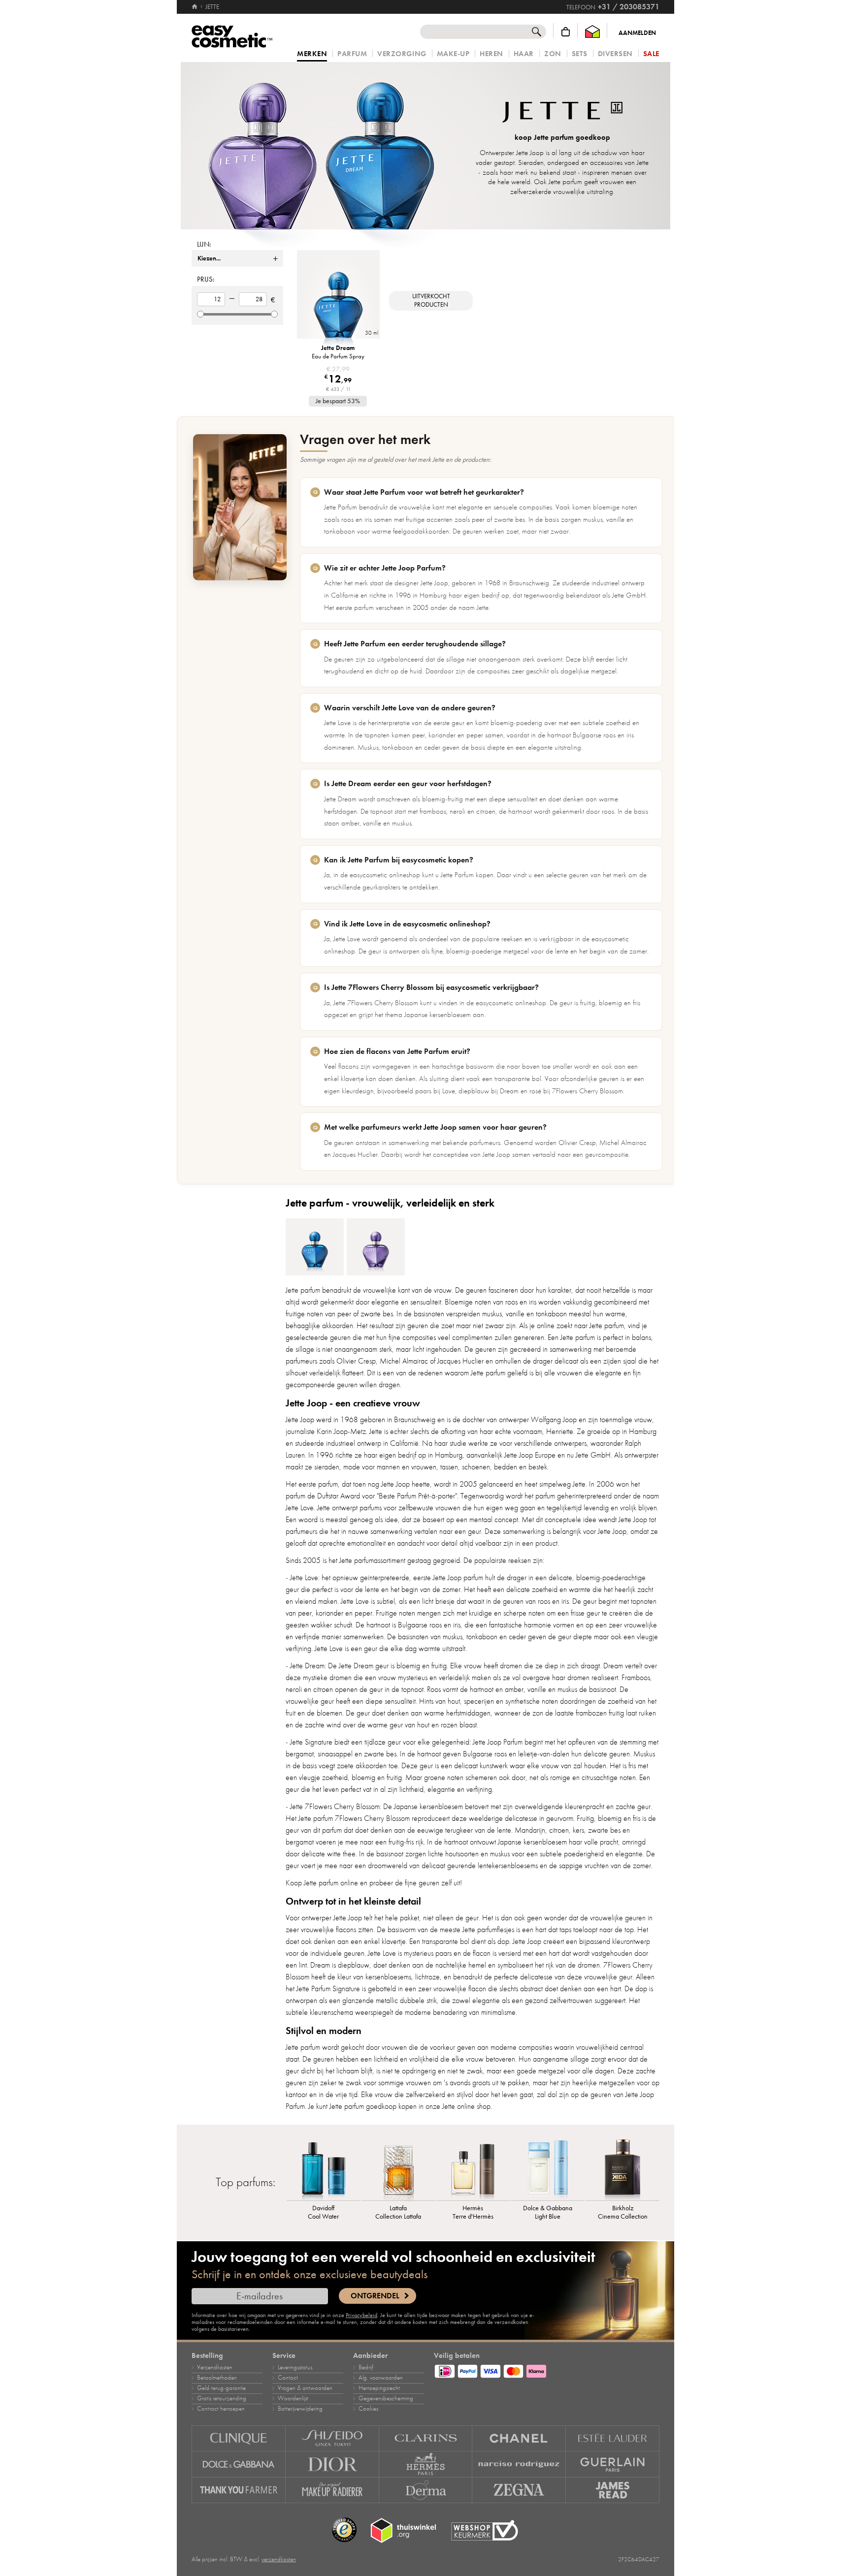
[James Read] (613, 2490)
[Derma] (426, 2490)
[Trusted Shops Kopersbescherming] (344, 2530)
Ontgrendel (375, 2296)
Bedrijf (366, 2367)
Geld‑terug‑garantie (221, 2388)
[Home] (195, 7)
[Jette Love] (376, 1247)
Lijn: (204, 244)
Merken (312, 54)
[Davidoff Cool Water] (324, 2168)
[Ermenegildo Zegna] (519, 2490)
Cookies (368, 2409)
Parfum (352, 54)
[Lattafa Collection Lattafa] (398, 2168)
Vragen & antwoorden (305, 2388)
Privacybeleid (361, 2315)
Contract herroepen (221, 2409)
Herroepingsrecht (379, 2388)
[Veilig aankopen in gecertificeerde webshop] (485, 2530)
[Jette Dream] (315, 1247)
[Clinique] (239, 2438)
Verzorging (402, 54)
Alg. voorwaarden (381, 2378)
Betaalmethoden (217, 2378)
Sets (580, 54)
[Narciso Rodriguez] (519, 2464)
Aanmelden (637, 33)
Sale (651, 54)
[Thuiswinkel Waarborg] (592, 32)
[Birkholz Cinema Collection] (622, 2168)
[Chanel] (519, 2438)
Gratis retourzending (222, 2398)
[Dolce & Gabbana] (239, 2464)
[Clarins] (426, 2438)
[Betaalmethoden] (547, 2370)
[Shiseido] (332, 2438)
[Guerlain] (613, 2464)
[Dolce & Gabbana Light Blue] (548, 2168)
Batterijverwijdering (300, 2409)
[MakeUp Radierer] (332, 2490)
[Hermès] (426, 2464)
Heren (491, 54)
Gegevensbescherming (386, 2398)
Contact (288, 2378)
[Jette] (322, 146)
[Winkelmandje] (566, 32)
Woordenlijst (293, 2398)
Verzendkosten (215, 2367)
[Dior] (332, 2464)
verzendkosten (279, 2559)
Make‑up (453, 54)
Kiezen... (209, 258)
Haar (524, 54)
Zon (553, 54)
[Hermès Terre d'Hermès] (473, 2168)
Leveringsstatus (295, 2367)
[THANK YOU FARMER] (239, 2490)
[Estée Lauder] (613, 2438)
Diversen (615, 54)
